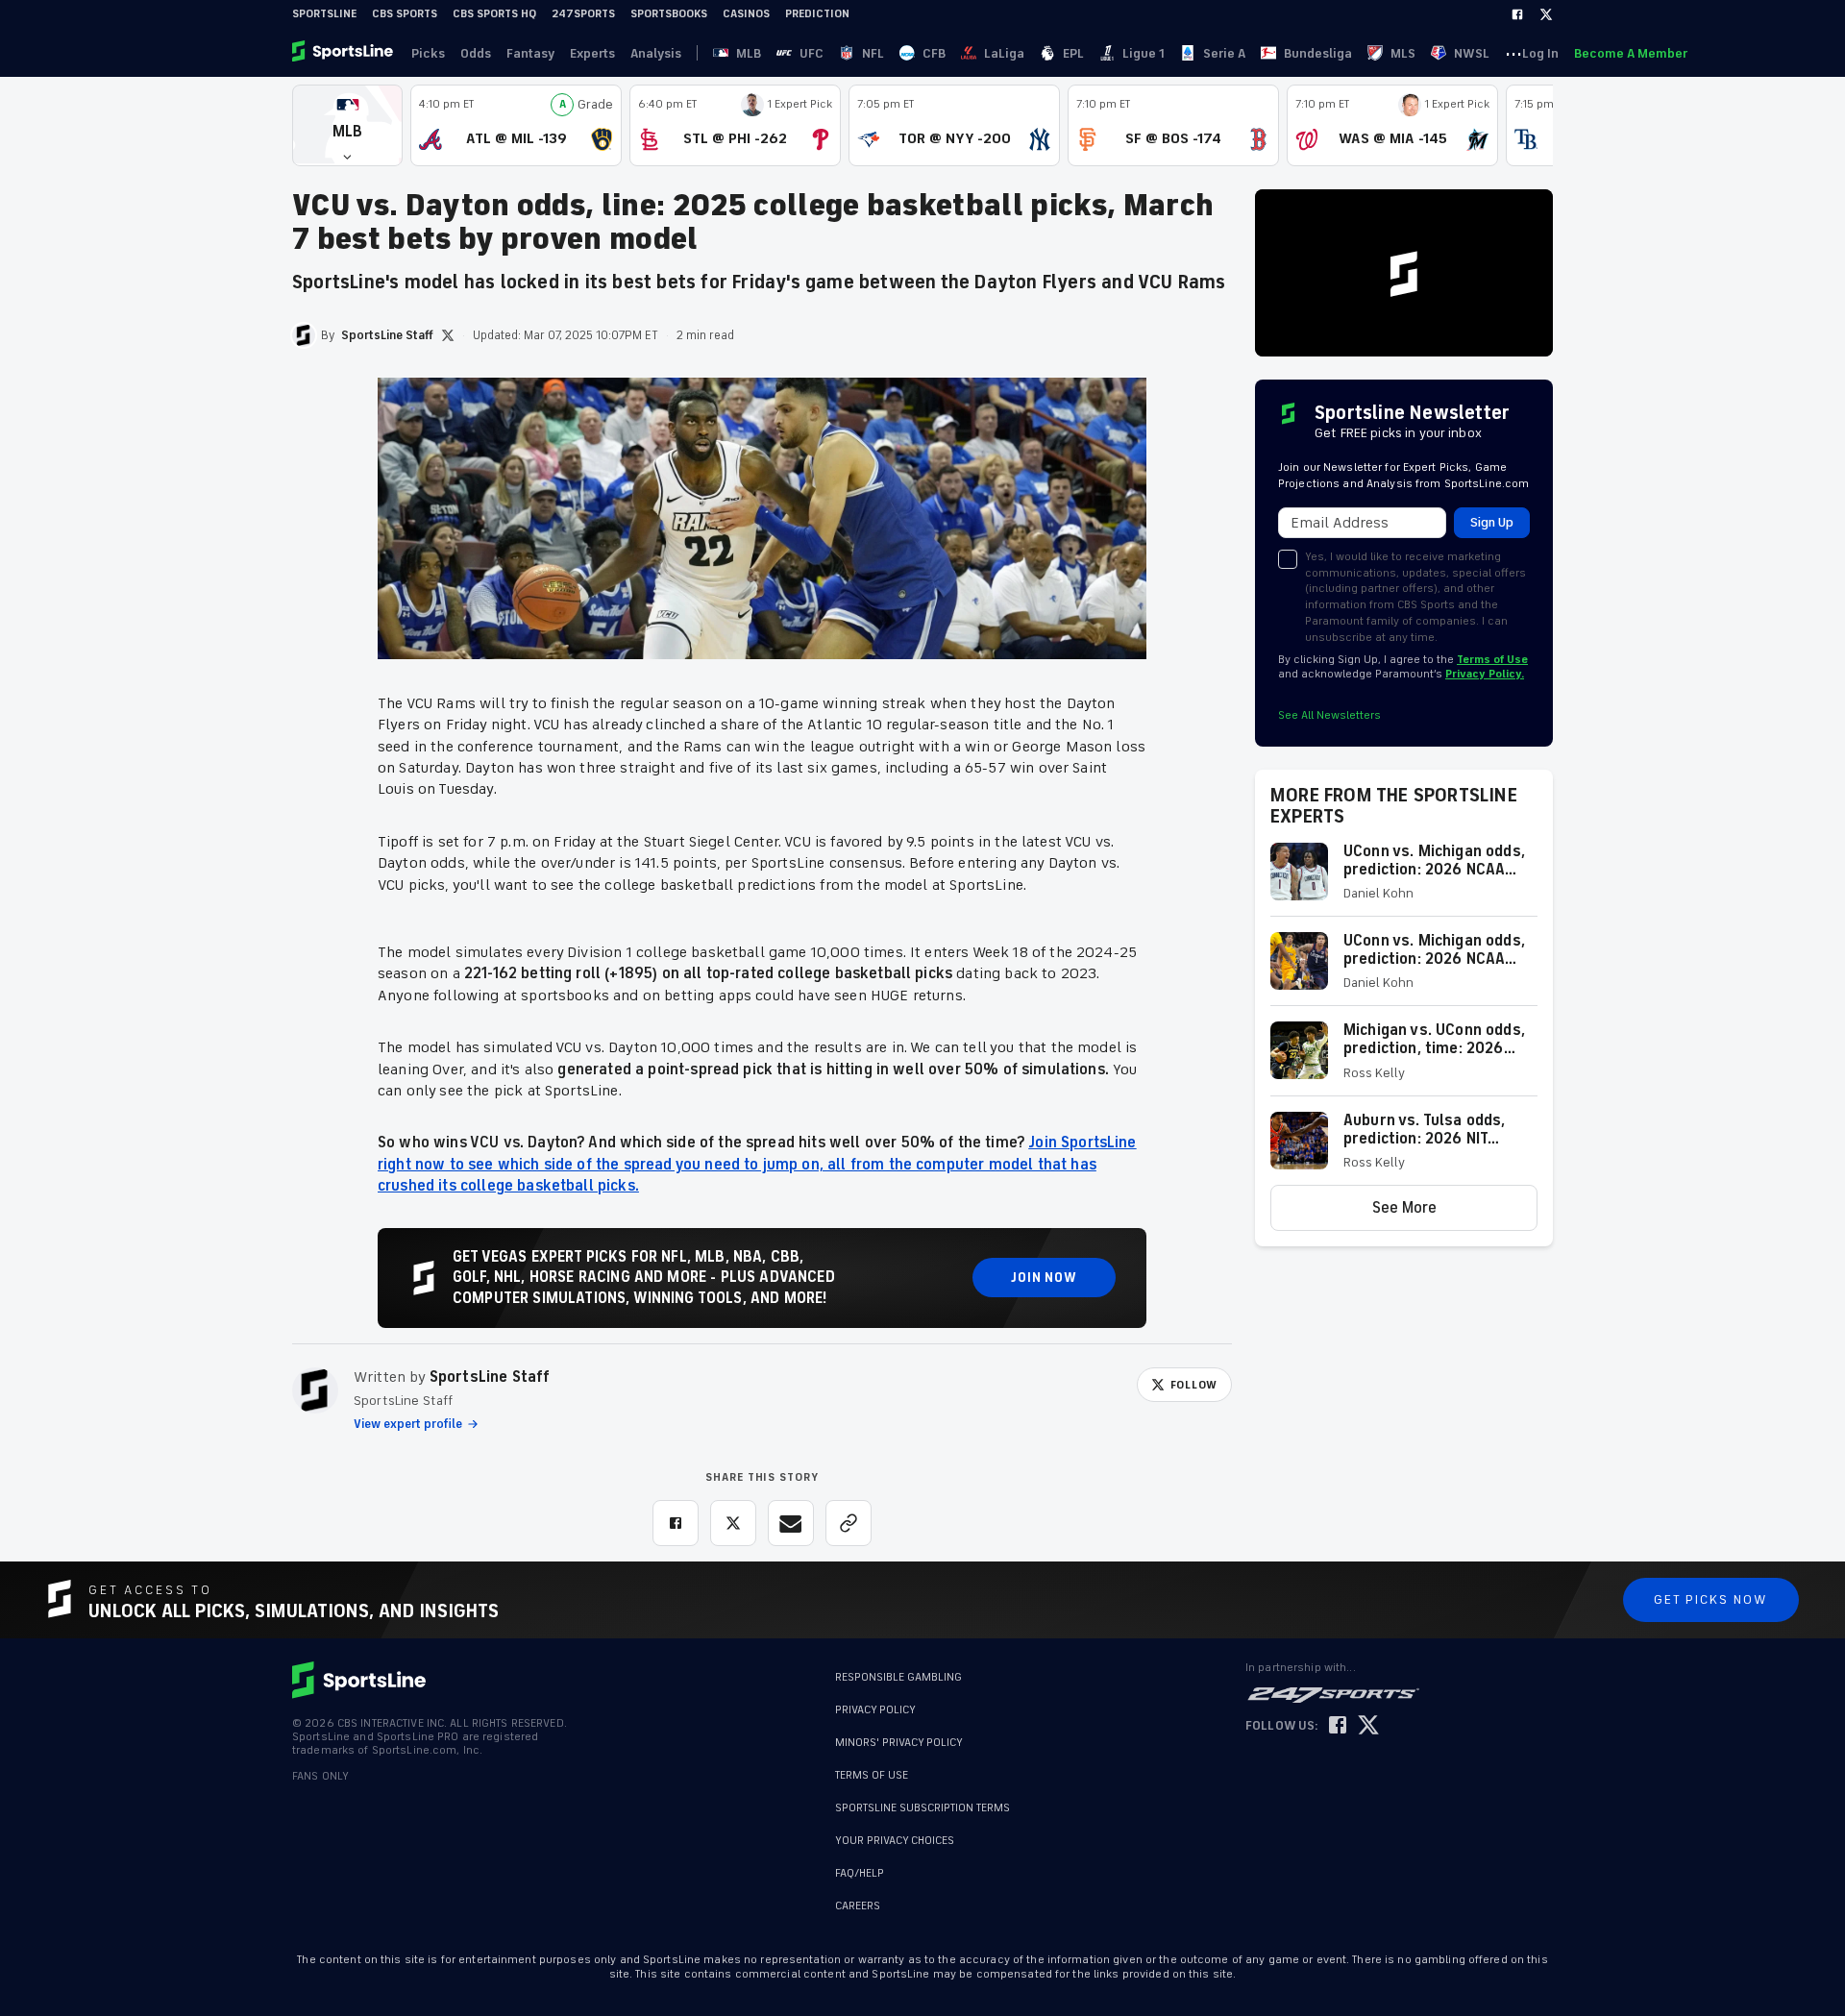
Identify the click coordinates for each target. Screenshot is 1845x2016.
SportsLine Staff (490, 1377)
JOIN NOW (1044, 1278)
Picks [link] (428, 53)
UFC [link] (812, 53)
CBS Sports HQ (494, 14)
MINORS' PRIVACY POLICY (899, 1743)
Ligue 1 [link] (1144, 53)
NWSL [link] (1472, 53)
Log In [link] (1540, 53)
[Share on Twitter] (733, 1523)
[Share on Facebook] (676, 1523)
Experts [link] (592, 53)
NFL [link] (873, 53)
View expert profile (408, 1424)
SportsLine (324, 14)
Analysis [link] (656, 53)
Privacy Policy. (1485, 674)
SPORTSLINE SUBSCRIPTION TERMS (922, 1808)
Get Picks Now (1711, 1599)
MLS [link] (1403, 53)
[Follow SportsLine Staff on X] (448, 335)
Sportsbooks (669, 14)
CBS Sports (405, 14)
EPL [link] (1073, 53)
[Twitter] (1546, 14)
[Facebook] (1517, 14)
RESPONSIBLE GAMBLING (898, 1677)
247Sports (583, 14)
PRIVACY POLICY (875, 1710)
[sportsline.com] (344, 53)
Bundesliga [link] (1318, 53)
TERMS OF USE (872, 1775)
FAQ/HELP (860, 1873)
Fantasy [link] (530, 53)
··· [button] (1513, 53)
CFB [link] (934, 53)
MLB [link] (749, 53)
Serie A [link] (1224, 53)
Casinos (746, 14)
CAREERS (858, 1906)
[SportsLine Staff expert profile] (315, 1390)
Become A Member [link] (1631, 53)
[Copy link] (849, 1523)
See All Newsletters (1329, 715)
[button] (347, 125)
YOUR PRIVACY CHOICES (895, 1841)
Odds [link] (476, 53)
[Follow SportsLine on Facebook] (1338, 1726)
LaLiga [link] (1004, 53)
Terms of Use (1492, 660)
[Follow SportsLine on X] (1368, 1726)
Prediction (817, 14)
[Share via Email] (791, 1523)
